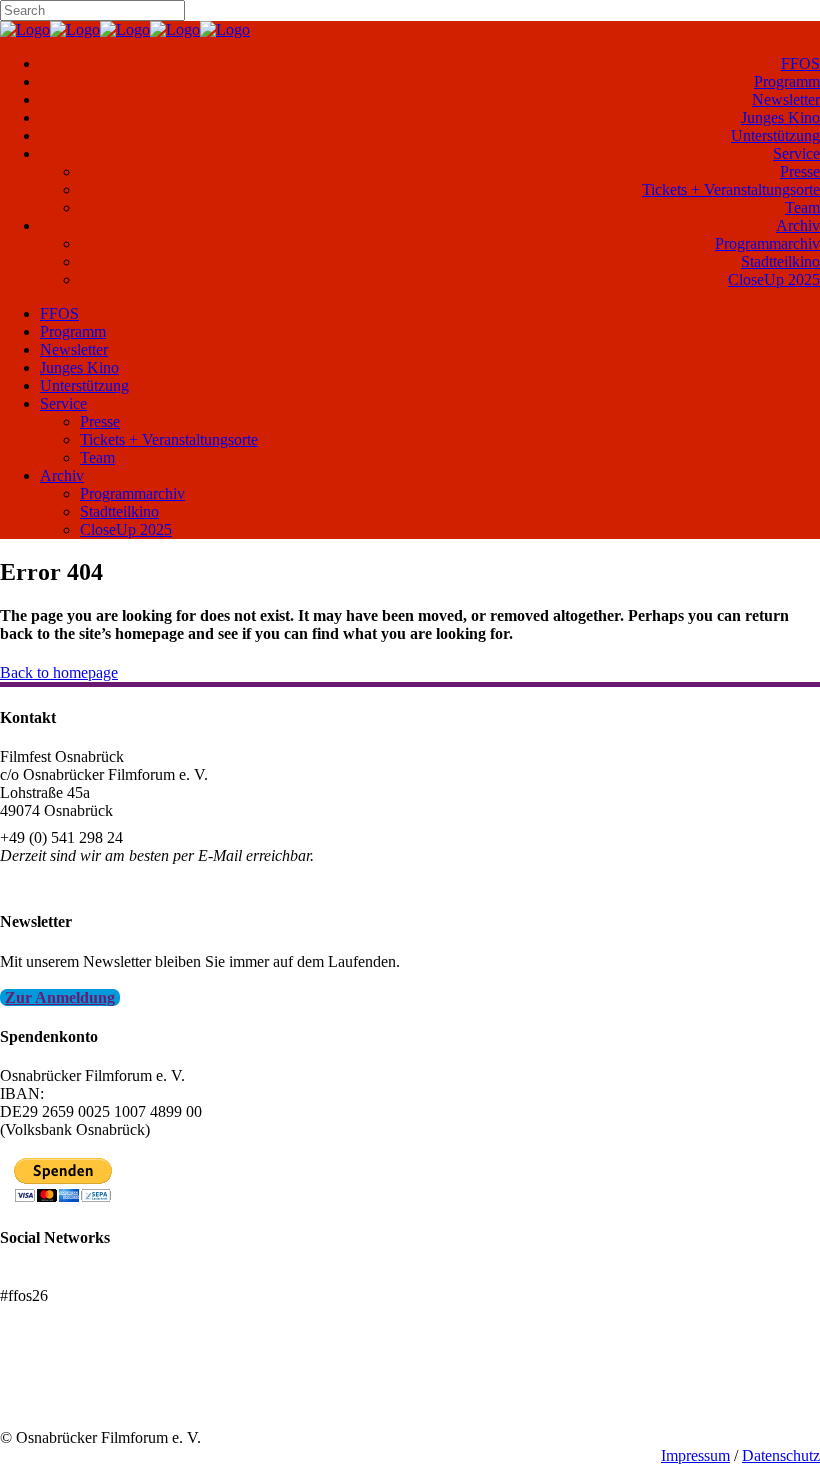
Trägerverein (40, 1401)
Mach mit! (32, 1383)
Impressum (695, 1455)
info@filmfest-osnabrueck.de (91, 882)
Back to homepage (59, 672)
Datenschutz (781, 1455)
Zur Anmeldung (60, 997)
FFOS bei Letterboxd (67, 1277)
